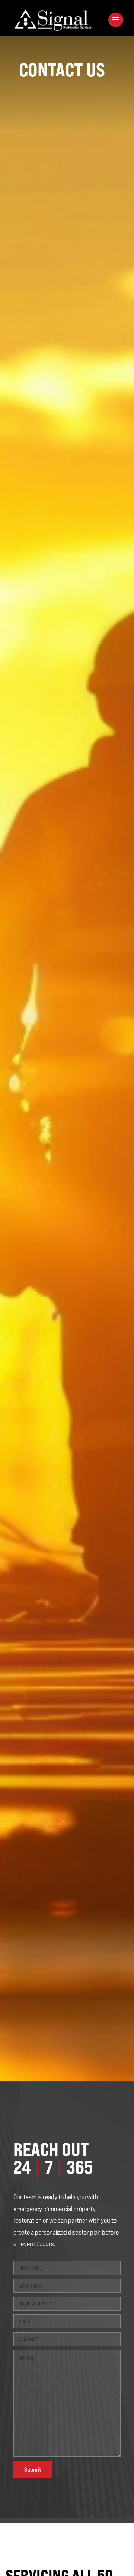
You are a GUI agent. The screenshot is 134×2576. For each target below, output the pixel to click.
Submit (33, 2469)
